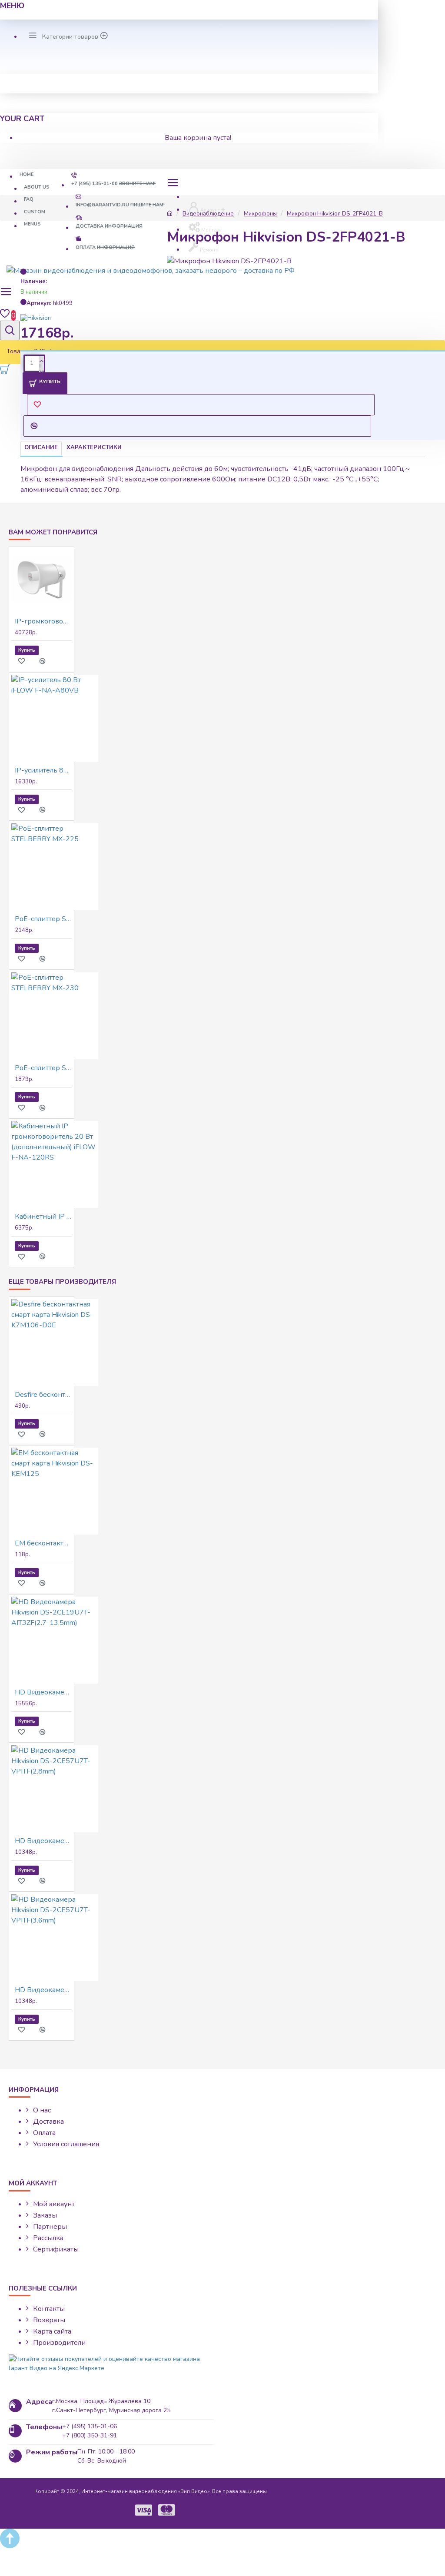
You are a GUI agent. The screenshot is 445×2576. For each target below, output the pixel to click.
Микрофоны (260, 214)
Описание (41, 448)
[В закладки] (26, 661)
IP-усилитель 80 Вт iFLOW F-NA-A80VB (43, 770)
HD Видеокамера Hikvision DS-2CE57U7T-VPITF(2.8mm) (43, 1841)
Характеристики (94, 448)
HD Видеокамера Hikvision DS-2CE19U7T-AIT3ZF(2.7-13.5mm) (43, 1692)
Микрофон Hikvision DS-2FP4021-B (335, 214)
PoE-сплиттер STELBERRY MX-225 (43, 919)
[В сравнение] (47, 661)
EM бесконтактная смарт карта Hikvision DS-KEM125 (43, 1543)
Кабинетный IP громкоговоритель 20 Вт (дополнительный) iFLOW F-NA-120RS (43, 1217)
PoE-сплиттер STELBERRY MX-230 (43, 1068)
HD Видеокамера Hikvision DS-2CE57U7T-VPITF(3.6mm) (43, 1990)
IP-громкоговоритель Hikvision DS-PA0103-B (43, 621)
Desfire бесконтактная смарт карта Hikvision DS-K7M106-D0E (43, 1395)
